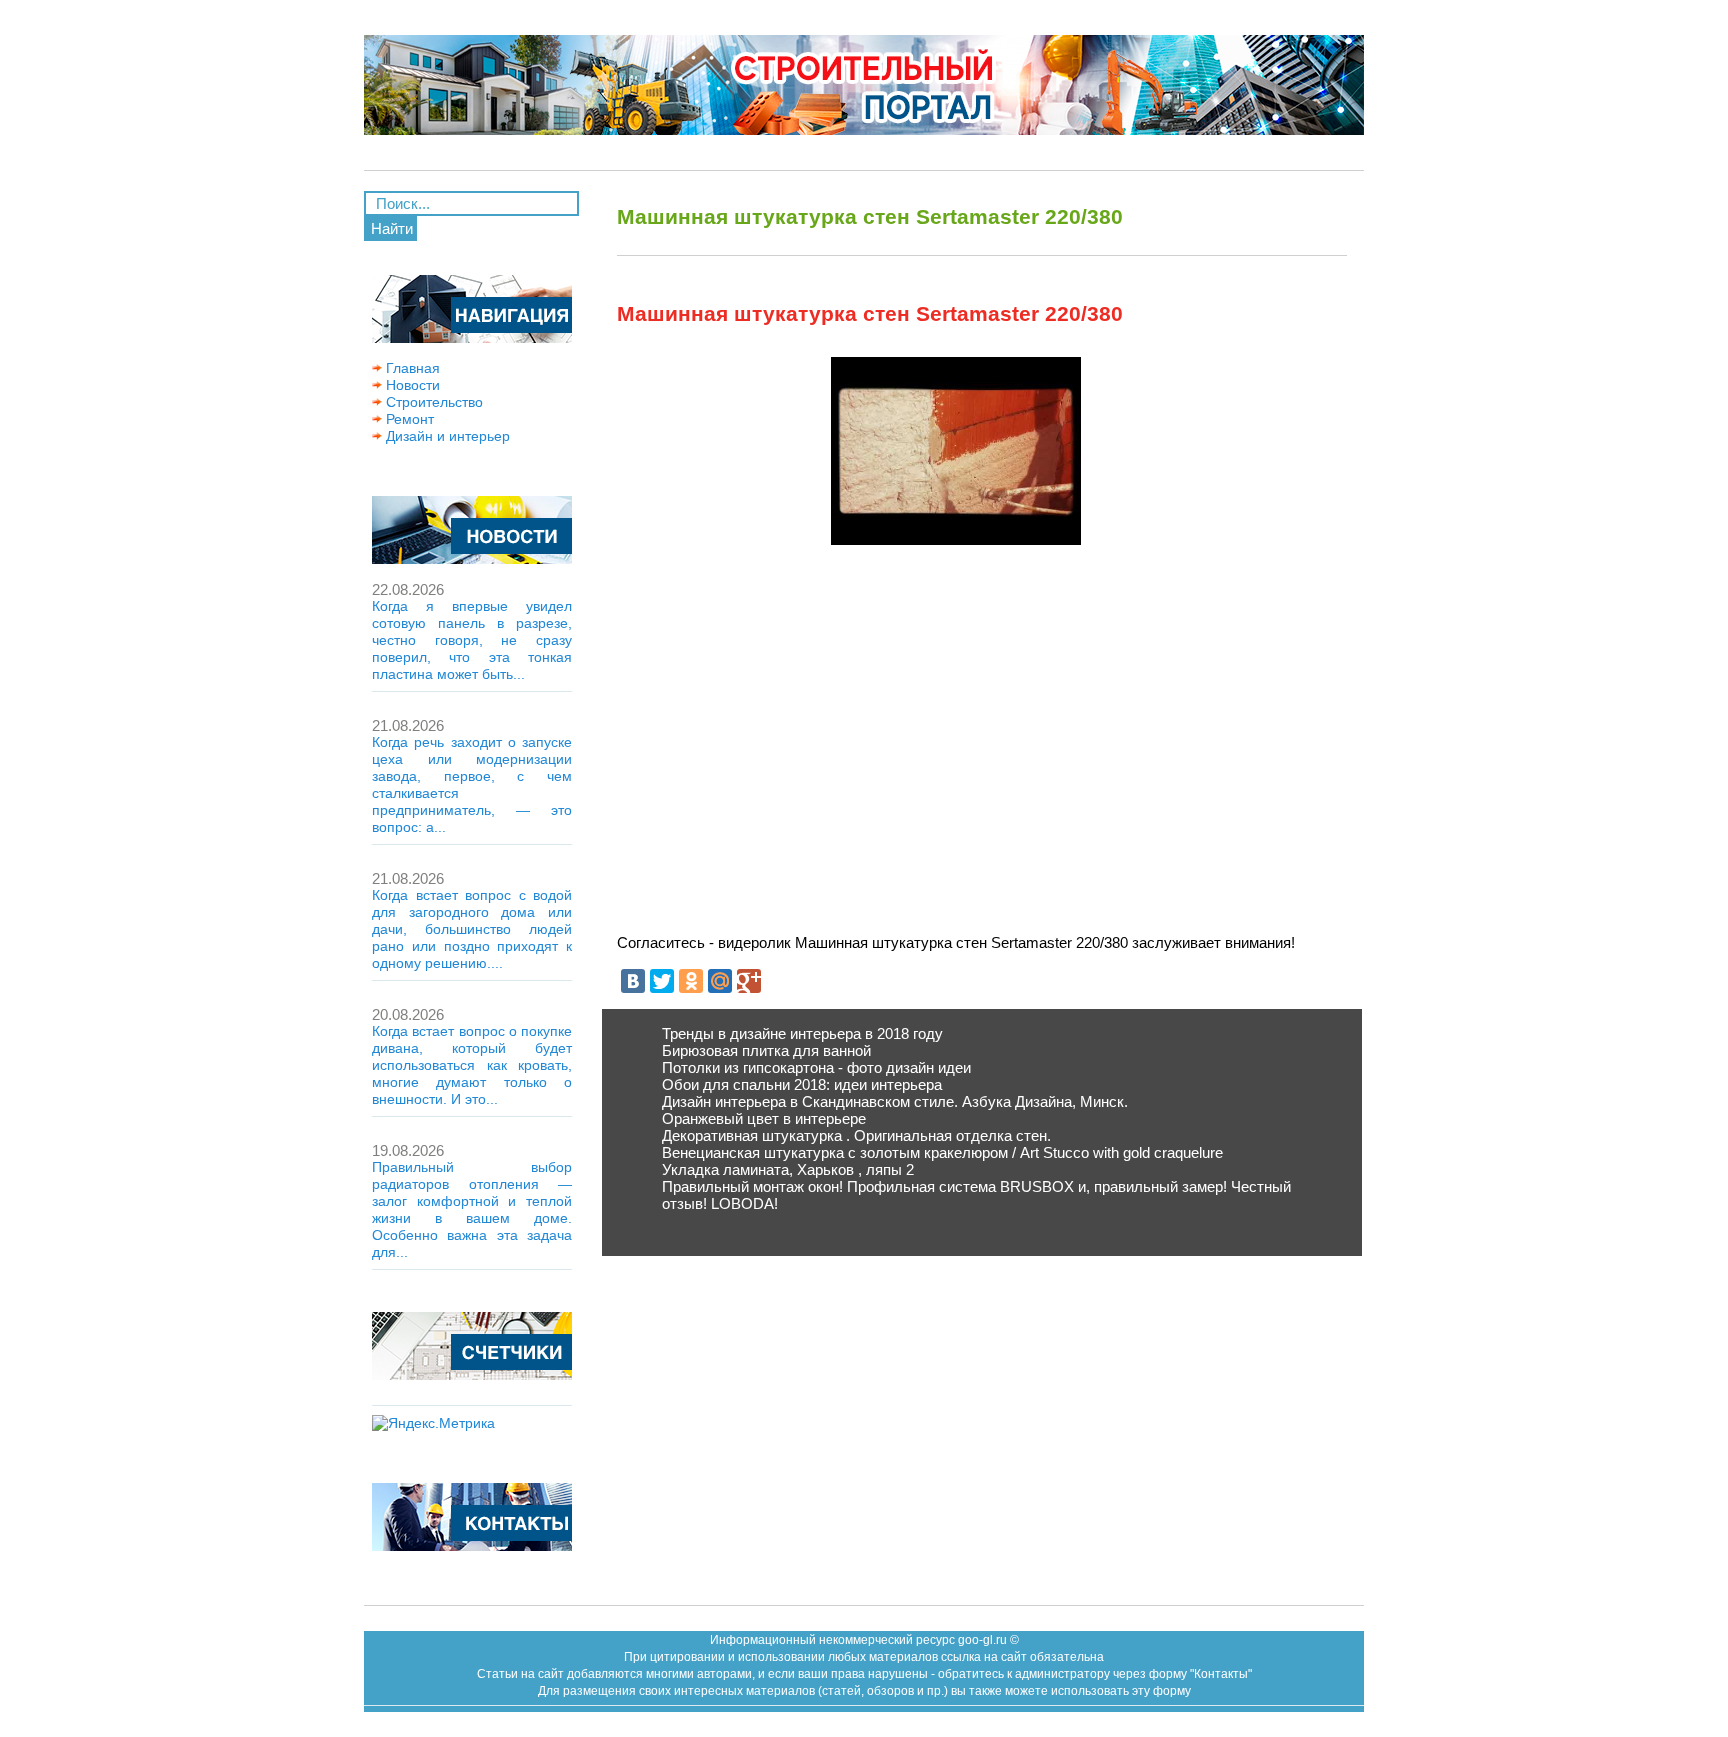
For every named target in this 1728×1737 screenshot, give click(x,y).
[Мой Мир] (720, 981)
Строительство (432, 402)
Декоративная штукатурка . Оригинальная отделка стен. (856, 1135)
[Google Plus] (749, 981)
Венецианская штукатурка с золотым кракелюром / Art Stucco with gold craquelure (942, 1152)
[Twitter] (662, 981)
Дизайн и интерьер (446, 436)
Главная (411, 368)
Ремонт (408, 419)
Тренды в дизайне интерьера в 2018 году (802, 1033)
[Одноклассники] (691, 981)
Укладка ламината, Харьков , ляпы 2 (788, 1169)
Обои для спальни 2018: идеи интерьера (802, 1084)
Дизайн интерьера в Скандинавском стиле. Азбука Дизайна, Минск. (895, 1101)
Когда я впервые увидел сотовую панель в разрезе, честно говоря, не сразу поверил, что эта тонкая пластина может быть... (472, 640)
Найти (392, 228)
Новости (411, 385)
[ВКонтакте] (633, 981)
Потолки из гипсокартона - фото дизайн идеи (816, 1067)
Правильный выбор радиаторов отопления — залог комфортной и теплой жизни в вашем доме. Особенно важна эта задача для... (472, 1209)
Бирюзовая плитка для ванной (766, 1050)
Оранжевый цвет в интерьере (764, 1118)
